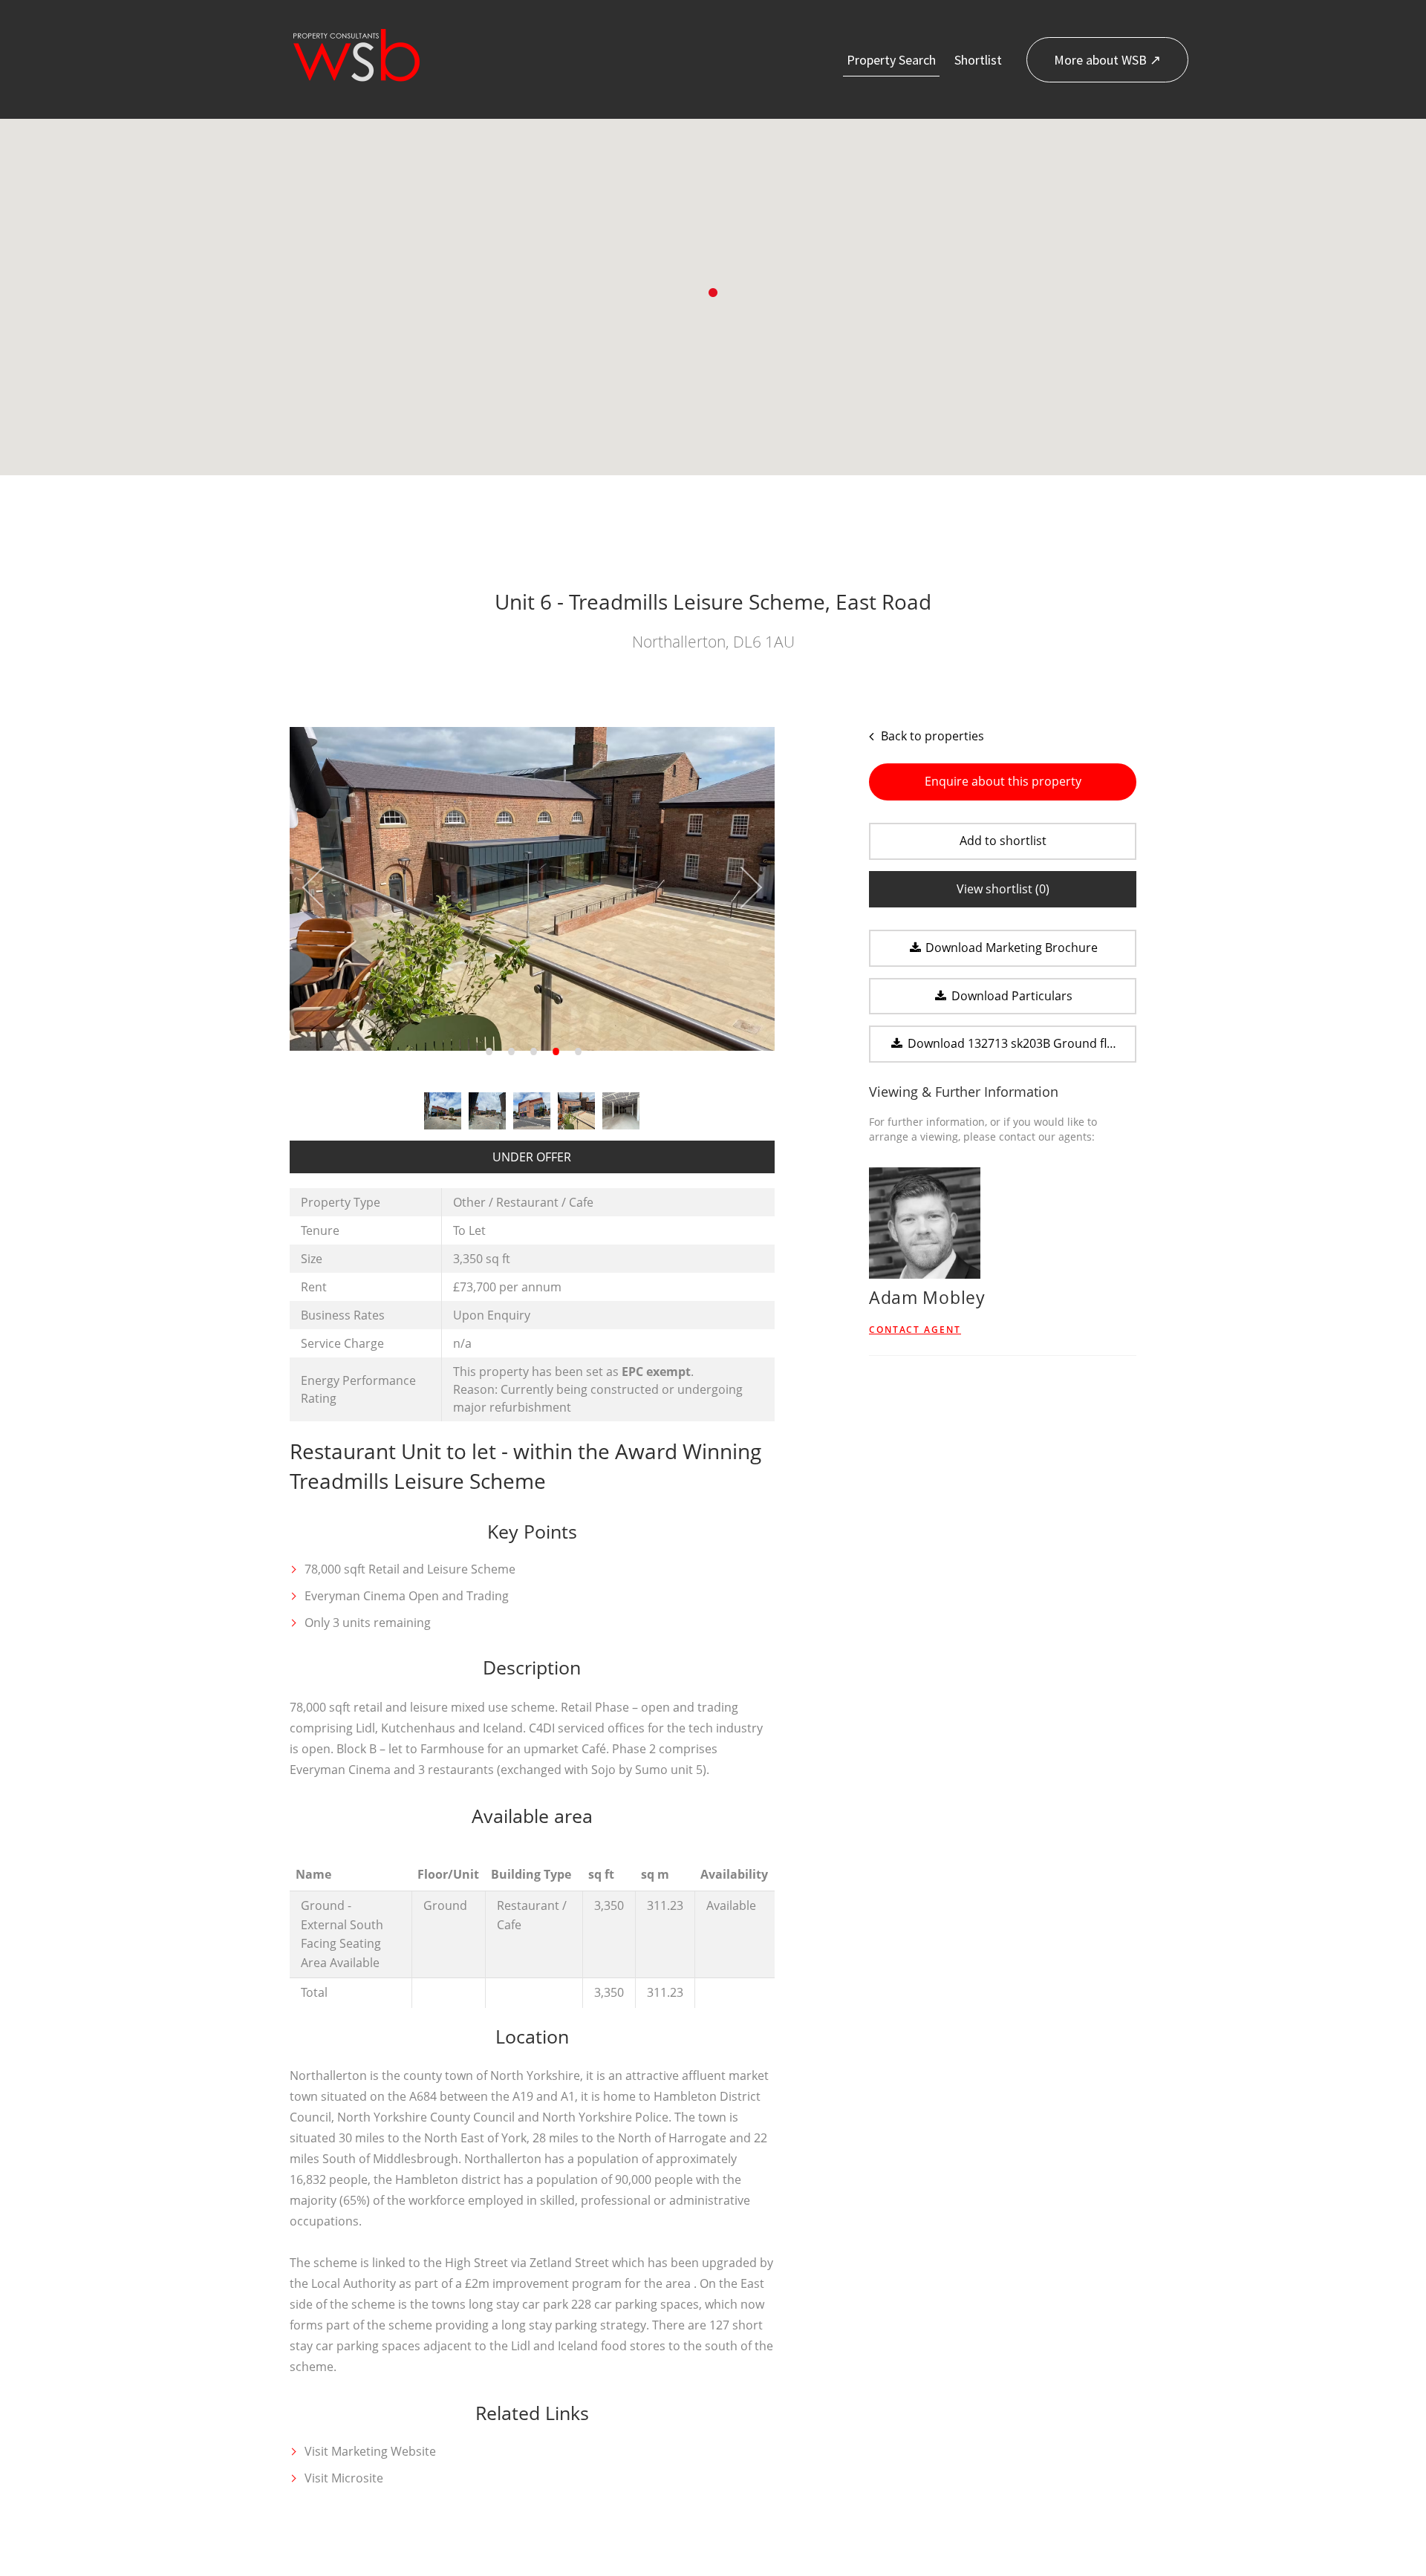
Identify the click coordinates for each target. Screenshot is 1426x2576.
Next (741, 888)
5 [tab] (576, 1054)
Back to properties (931, 736)
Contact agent (915, 1330)
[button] (713, 293)
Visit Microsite (344, 2478)
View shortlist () (1003, 889)
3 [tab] (532, 1054)
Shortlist (978, 60)
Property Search (891, 60)
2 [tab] (509, 1054)
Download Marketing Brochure (1010, 948)
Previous (323, 888)
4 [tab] (554, 1054)
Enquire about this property (1003, 781)
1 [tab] (487, 1054)
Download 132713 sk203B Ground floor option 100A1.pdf (1020, 1043)
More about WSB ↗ (1107, 60)
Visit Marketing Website (370, 2451)
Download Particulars (1010, 996)
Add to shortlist (1003, 841)
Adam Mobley (927, 1297)
